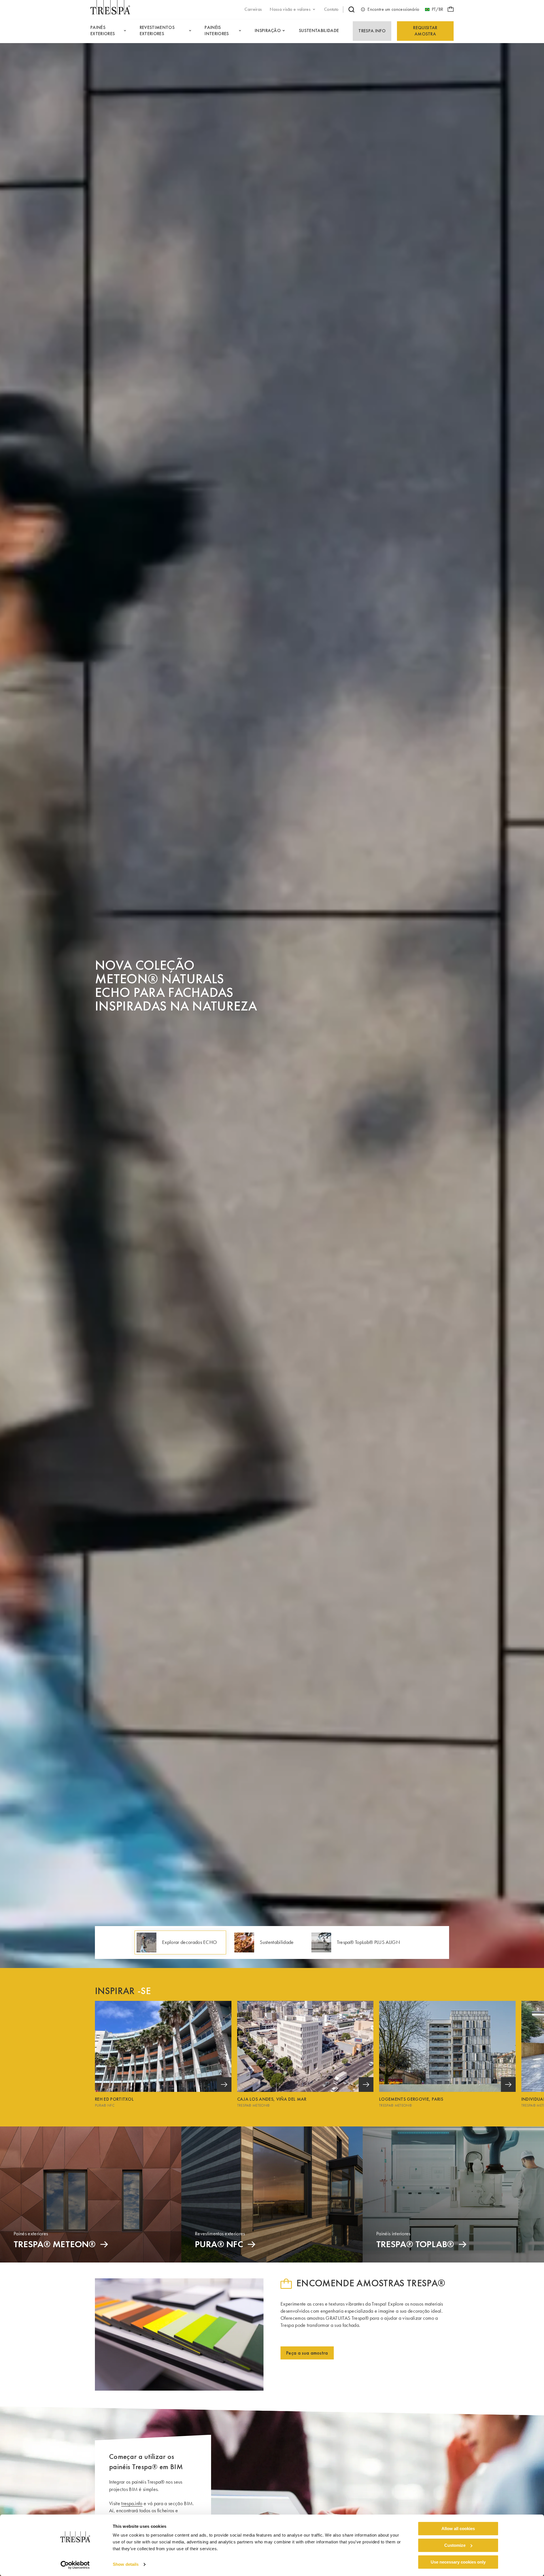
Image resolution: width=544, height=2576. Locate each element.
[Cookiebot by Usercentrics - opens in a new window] (75, 2565)
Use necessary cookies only (458, 2562)
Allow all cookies (458, 2529)
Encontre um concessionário (393, 9)
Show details (126, 2565)
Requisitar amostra (425, 31)
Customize (455, 2545)
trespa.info (132, 2503)
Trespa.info (372, 31)
